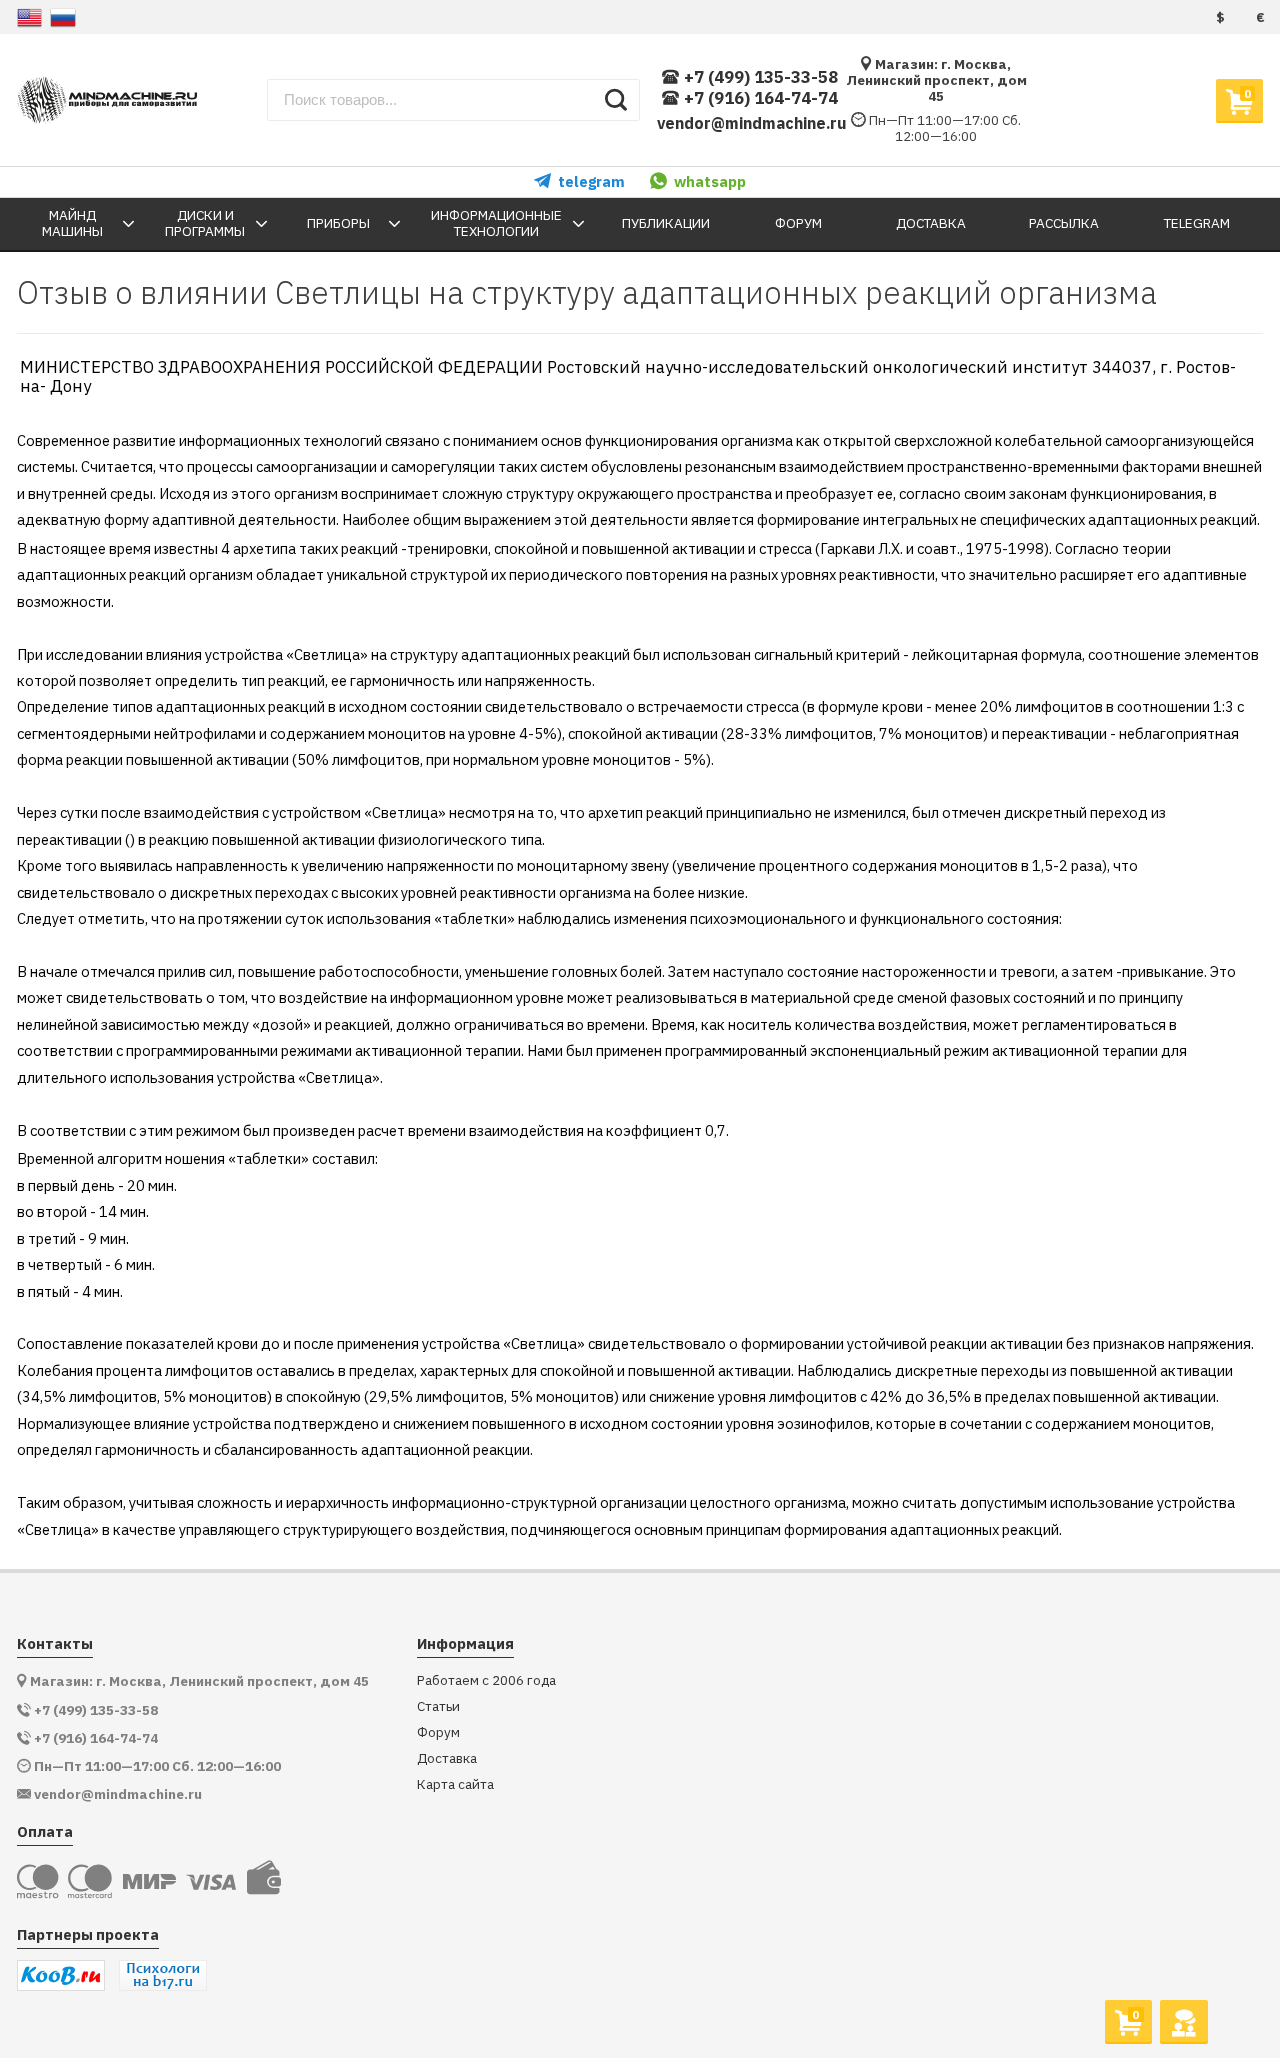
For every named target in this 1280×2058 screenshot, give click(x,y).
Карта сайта (455, 1784)
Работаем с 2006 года (486, 1680)
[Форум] (1183, 2021)
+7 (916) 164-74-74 (760, 98)
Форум (438, 1732)
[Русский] (62, 17)
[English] (29, 17)
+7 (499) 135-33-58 (760, 77)
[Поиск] (616, 100)
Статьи (438, 1706)
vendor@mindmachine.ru (752, 123)
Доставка (447, 1758)
